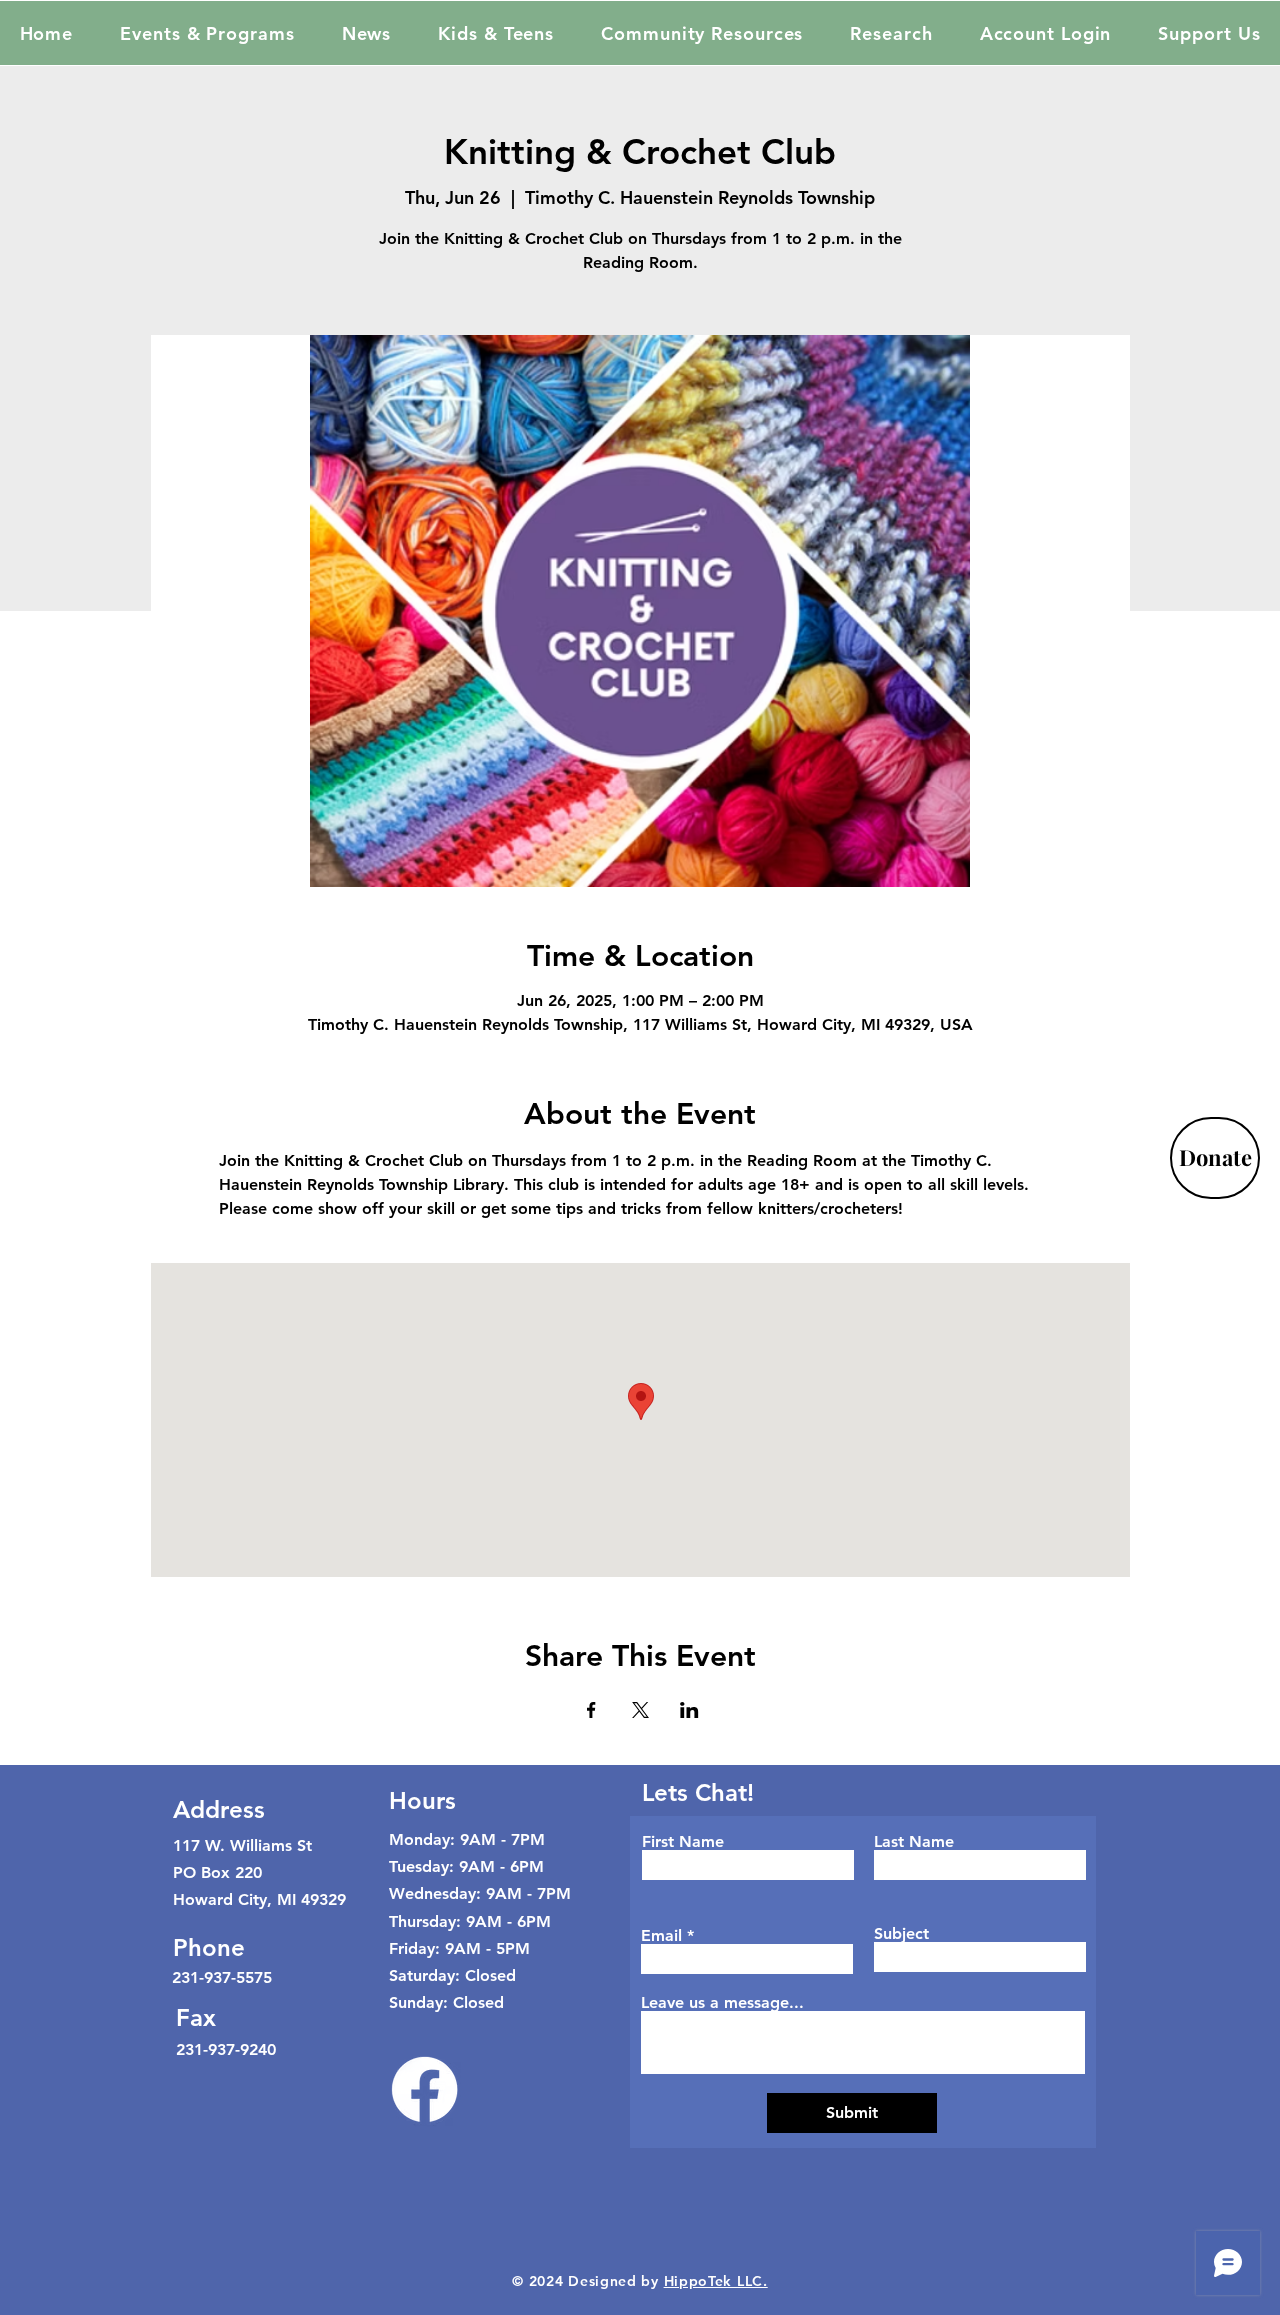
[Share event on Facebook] (591, 1710)
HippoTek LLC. (716, 2281)
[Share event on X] (640, 1710)
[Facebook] (424, 2089)
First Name (683, 1842)
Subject (901, 1934)
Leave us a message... (722, 2003)
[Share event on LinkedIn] (689, 1710)
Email (661, 1936)
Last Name (914, 1842)
